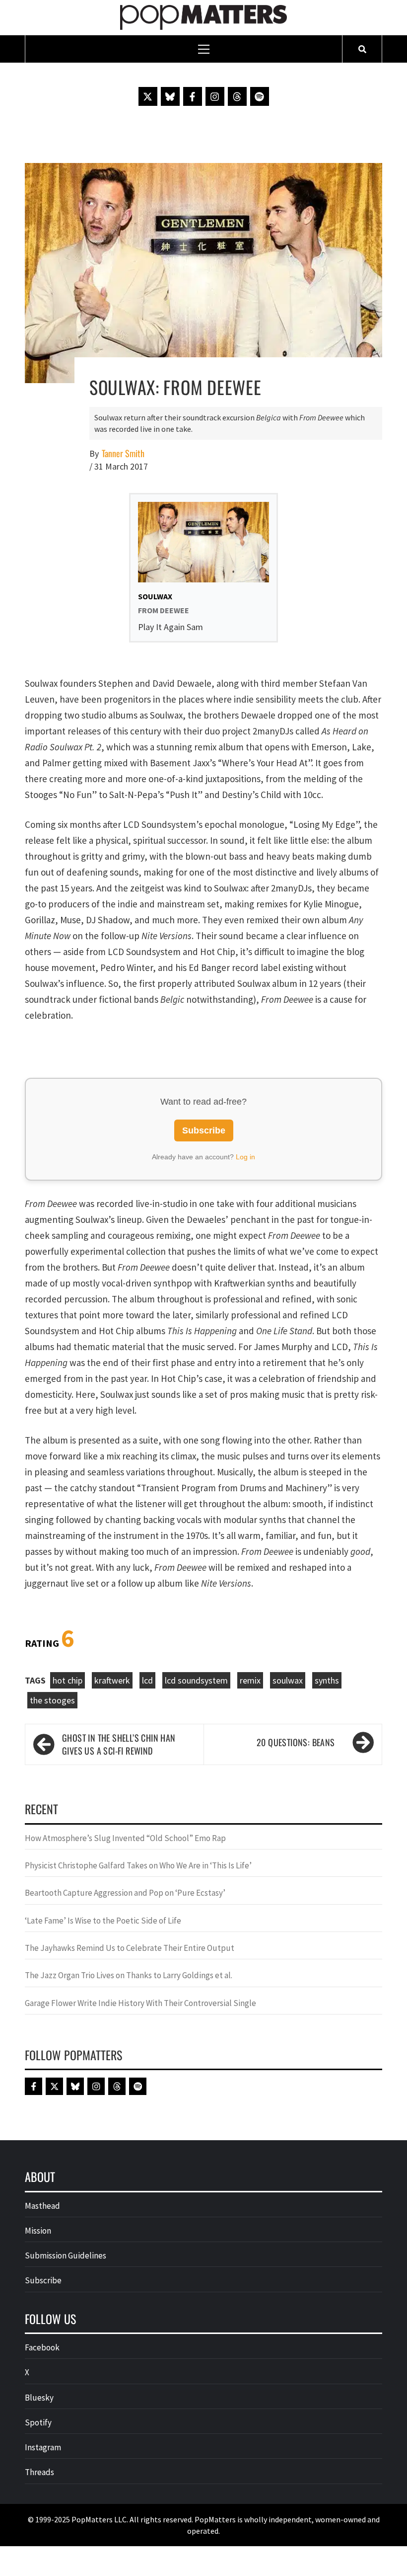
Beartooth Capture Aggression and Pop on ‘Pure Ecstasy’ (125, 1893)
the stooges (52, 1700)
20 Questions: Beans (296, 1742)
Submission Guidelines (66, 2255)
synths (327, 1680)
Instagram (43, 2447)
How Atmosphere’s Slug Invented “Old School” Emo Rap (126, 1838)
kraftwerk (112, 1680)
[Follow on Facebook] (193, 96)
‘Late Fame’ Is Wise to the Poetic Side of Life (103, 1921)
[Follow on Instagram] (215, 96)
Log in (245, 1157)
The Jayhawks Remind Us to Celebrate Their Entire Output (130, 1948)
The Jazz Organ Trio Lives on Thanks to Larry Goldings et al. (129, 1975)
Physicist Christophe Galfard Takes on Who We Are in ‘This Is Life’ (138, 1865)
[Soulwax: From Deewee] (203, 272)
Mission (38, 2231)
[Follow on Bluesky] (170, 96)
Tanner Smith (123, 453)
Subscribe (204, 1130)
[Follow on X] (148, 96)
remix (250, 1680)
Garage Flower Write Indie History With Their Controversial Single (140, 2003)
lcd (147, 1680)
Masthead (42, 2206)
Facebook (42, 2347)
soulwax (288, 1680)
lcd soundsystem (196, 1680)
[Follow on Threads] (237, 96)
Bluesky (39, 2398)
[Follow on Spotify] (260, 96)
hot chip (68, 1680)
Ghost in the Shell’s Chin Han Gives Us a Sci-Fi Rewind (119, 1744)
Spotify (38, 2422)
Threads (39, 2472)
